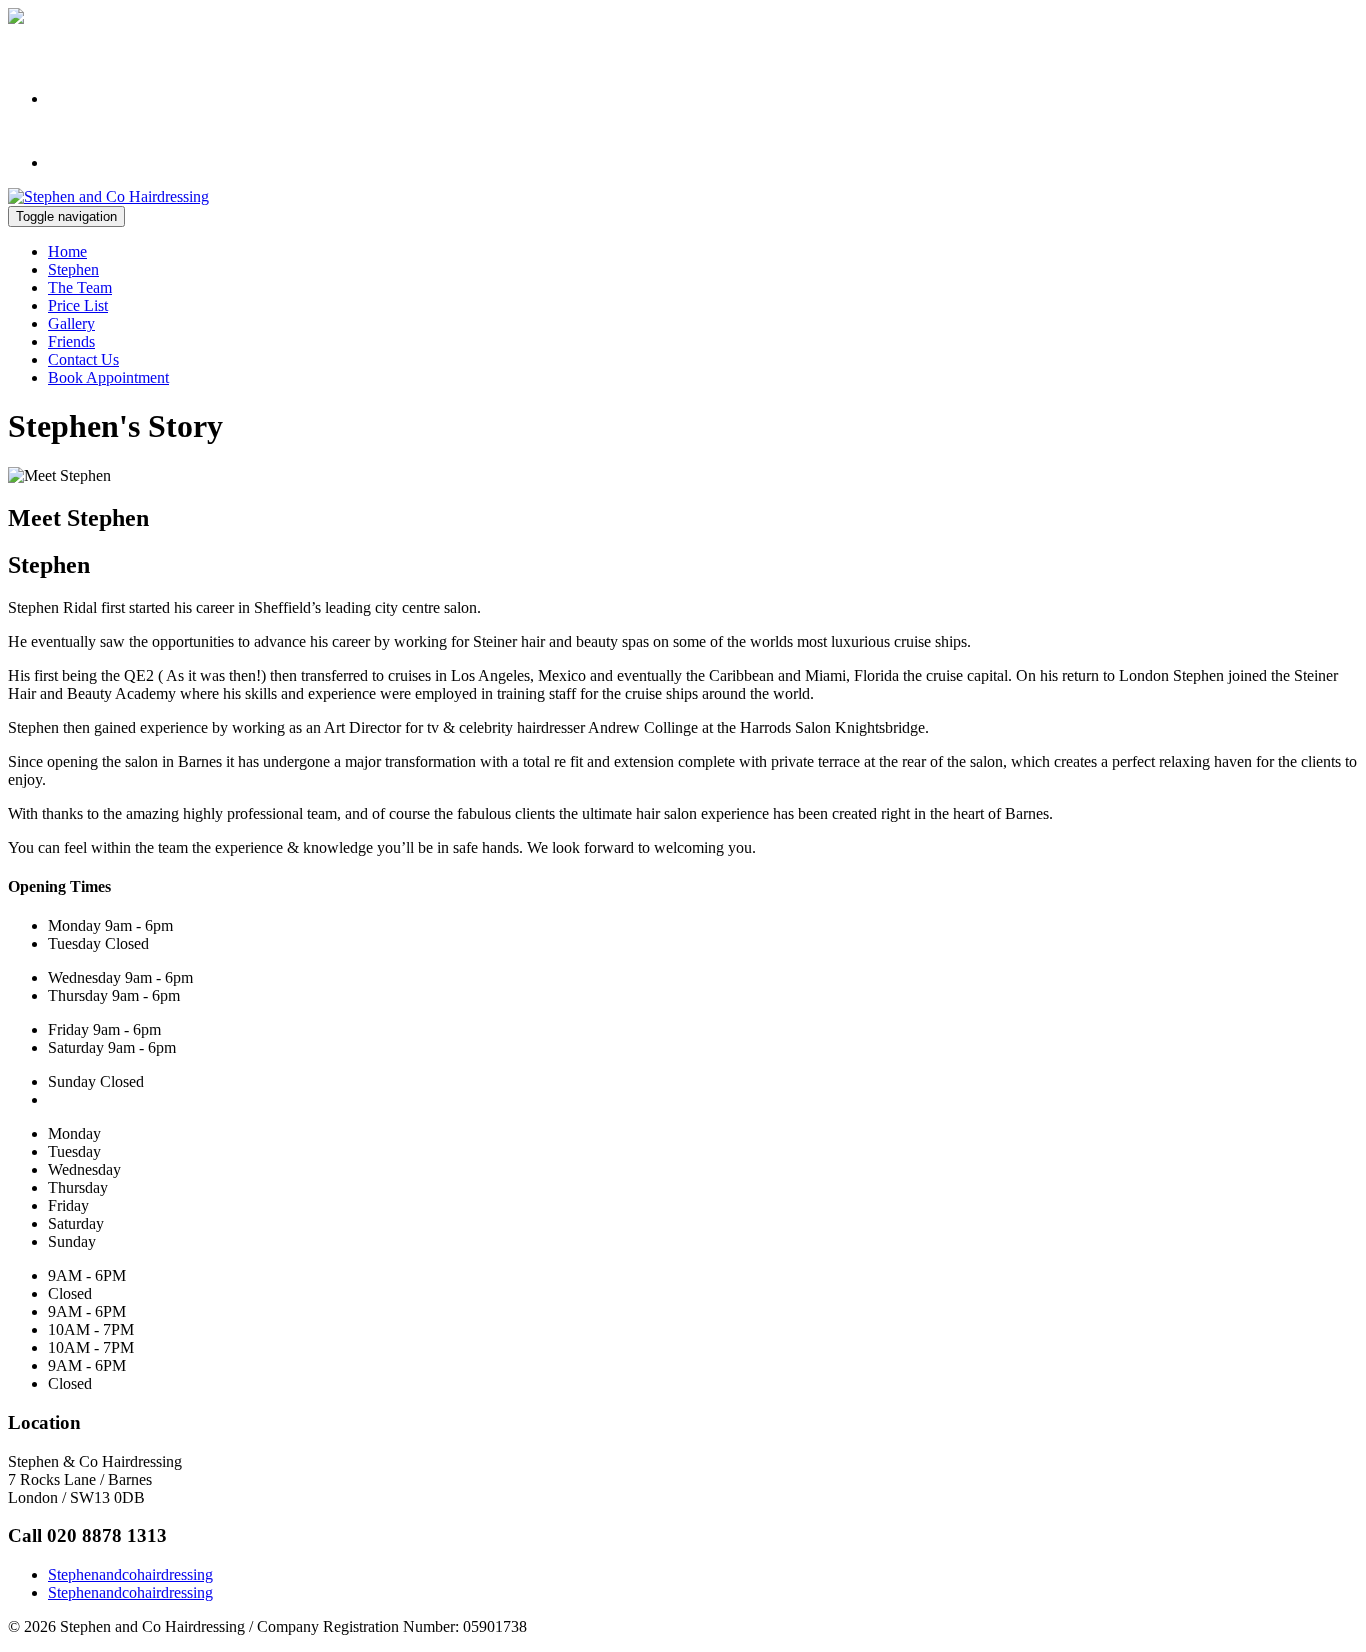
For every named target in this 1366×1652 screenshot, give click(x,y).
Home (67, 251)
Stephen (73, 269)
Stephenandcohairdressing (130, 1574)
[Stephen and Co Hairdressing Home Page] (108, 196)
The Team (80, 287)
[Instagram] (94, 98)
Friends (71, 341)
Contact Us (83, 359)
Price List (78, 305)
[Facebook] (94, 162)
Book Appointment (108, 377)
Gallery (71, 323)
